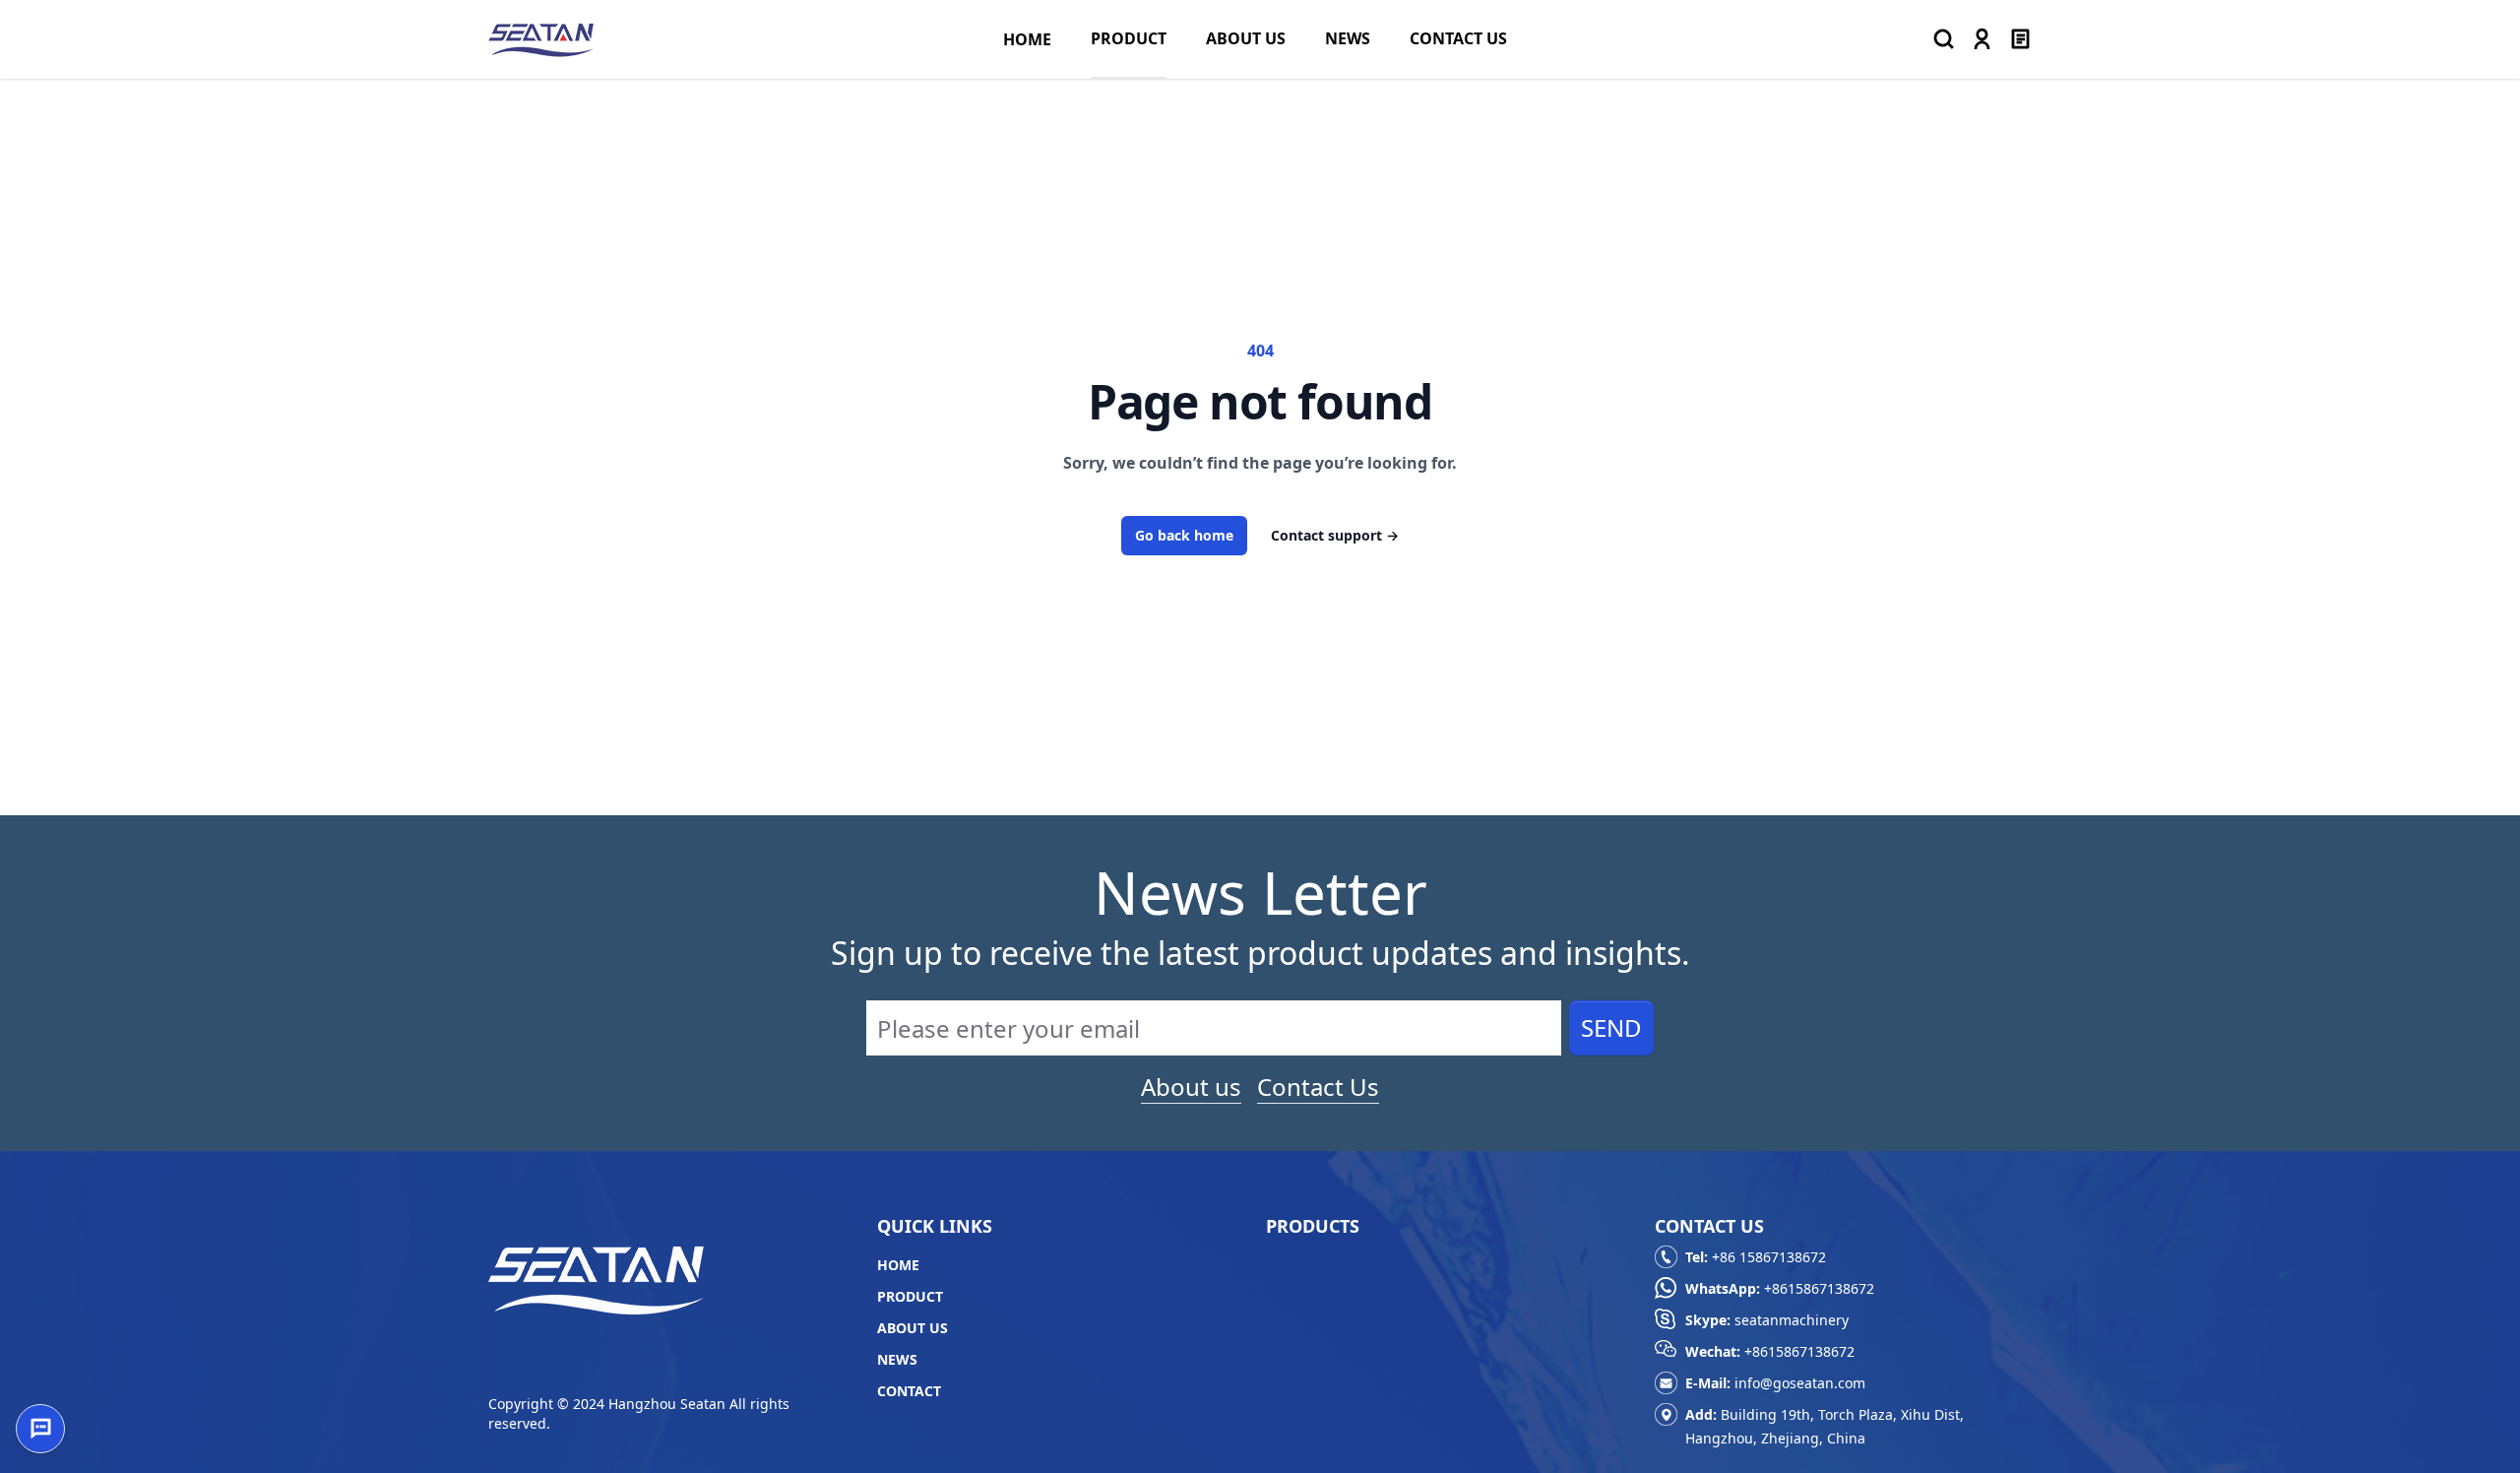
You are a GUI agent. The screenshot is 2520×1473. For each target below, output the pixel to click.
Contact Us (1318, 1087)
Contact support (1335, 535)
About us (1191, 1087)
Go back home (1184, 535)
